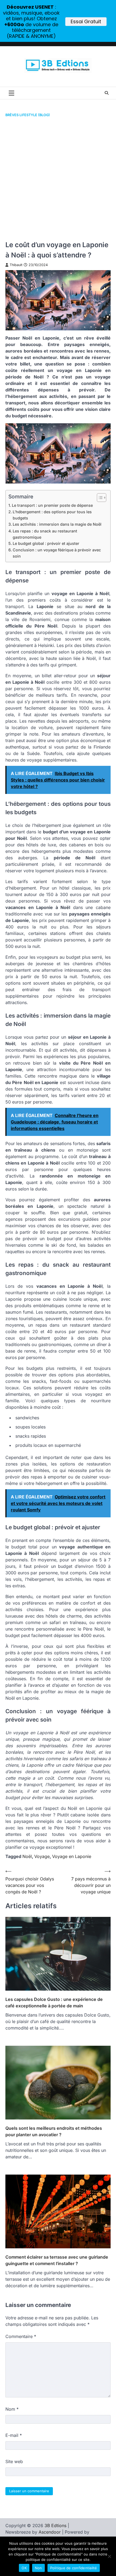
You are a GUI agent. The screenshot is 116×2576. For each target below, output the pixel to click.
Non (38, 2568)
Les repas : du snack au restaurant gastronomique (45, 534)
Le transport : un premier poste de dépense (52, 505)
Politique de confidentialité (74, 2568)
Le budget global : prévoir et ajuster (46, 543)
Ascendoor (50, 2532)
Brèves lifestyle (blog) (28, 115)
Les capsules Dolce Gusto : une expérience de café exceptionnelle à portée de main (54, 2003)
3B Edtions (55, 2525)
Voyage (42, 1856)
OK (24, 2568)
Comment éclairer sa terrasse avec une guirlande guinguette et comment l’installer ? (57, 2260)
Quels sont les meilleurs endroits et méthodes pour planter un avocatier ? (54, 2131)
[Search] (107, 93)
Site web (14, 2461)
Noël (27, 1856)
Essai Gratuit (86, 21)
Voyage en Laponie (72, 1856)
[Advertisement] (58, 179)
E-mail (14, 2435)
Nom (12, 2409)
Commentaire (21, 2336)
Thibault (16, 265)
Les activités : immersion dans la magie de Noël (57, 524)
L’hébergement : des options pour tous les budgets (52, 515)
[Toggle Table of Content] (99, 498)
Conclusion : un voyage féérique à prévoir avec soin (57, 553)
